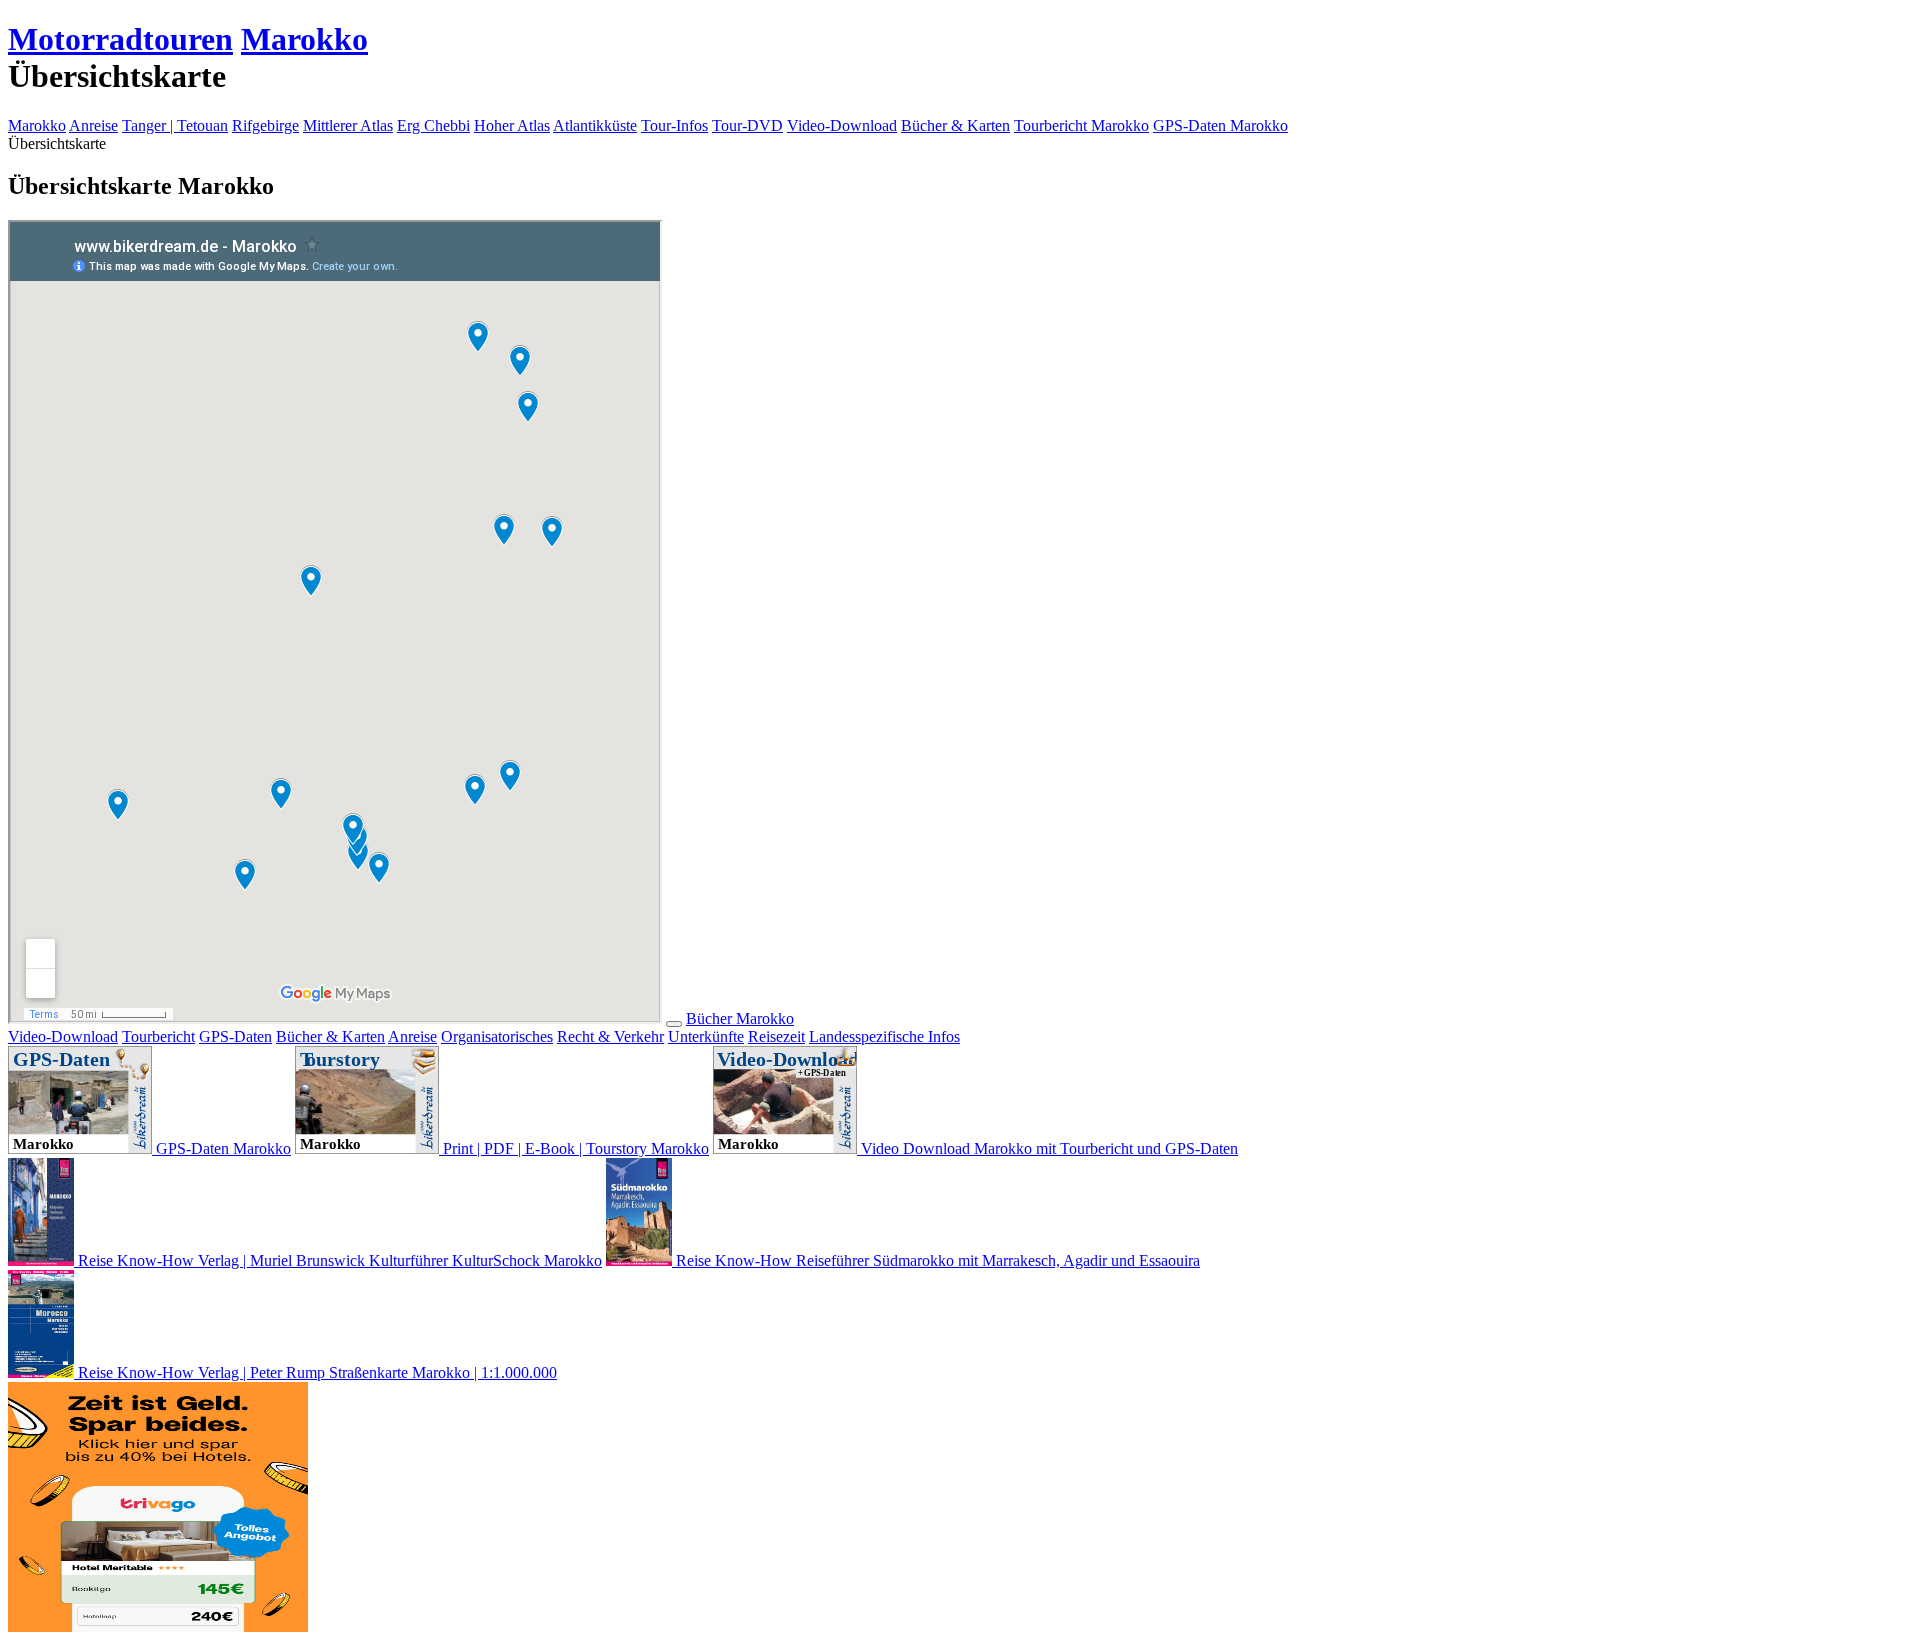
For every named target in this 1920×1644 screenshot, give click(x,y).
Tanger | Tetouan (175, 125)
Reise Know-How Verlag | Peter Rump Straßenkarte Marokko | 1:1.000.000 (315, 1372)
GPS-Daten (235, 1036)
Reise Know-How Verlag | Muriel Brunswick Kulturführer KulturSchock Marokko (338, 1260)
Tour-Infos (674, 125)
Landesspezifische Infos (884, 1036)
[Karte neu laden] (674, 1024)
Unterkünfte (706, 1036)
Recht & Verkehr (610, 1036)
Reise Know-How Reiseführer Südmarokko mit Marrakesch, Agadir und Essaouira (936, 1260)
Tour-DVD (747, 125)
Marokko (304, 39)
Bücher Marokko (740, 1018)
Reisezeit (776, 1036)
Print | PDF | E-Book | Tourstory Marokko (574, 1148)
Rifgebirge (265, 125)
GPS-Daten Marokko (1220, 125)
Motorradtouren (120, 39)
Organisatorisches (497, 1036)
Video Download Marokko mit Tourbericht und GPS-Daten (1047, 1148)
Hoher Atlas (512, 125)
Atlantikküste (595, 125)
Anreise (93, 125)
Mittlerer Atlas (348, 125)
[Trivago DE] (158, 1626)
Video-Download (842, 125)
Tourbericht (158, 1036)
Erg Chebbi (433, 125)
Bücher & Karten (955, 125)
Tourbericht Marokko (1081, 125)
